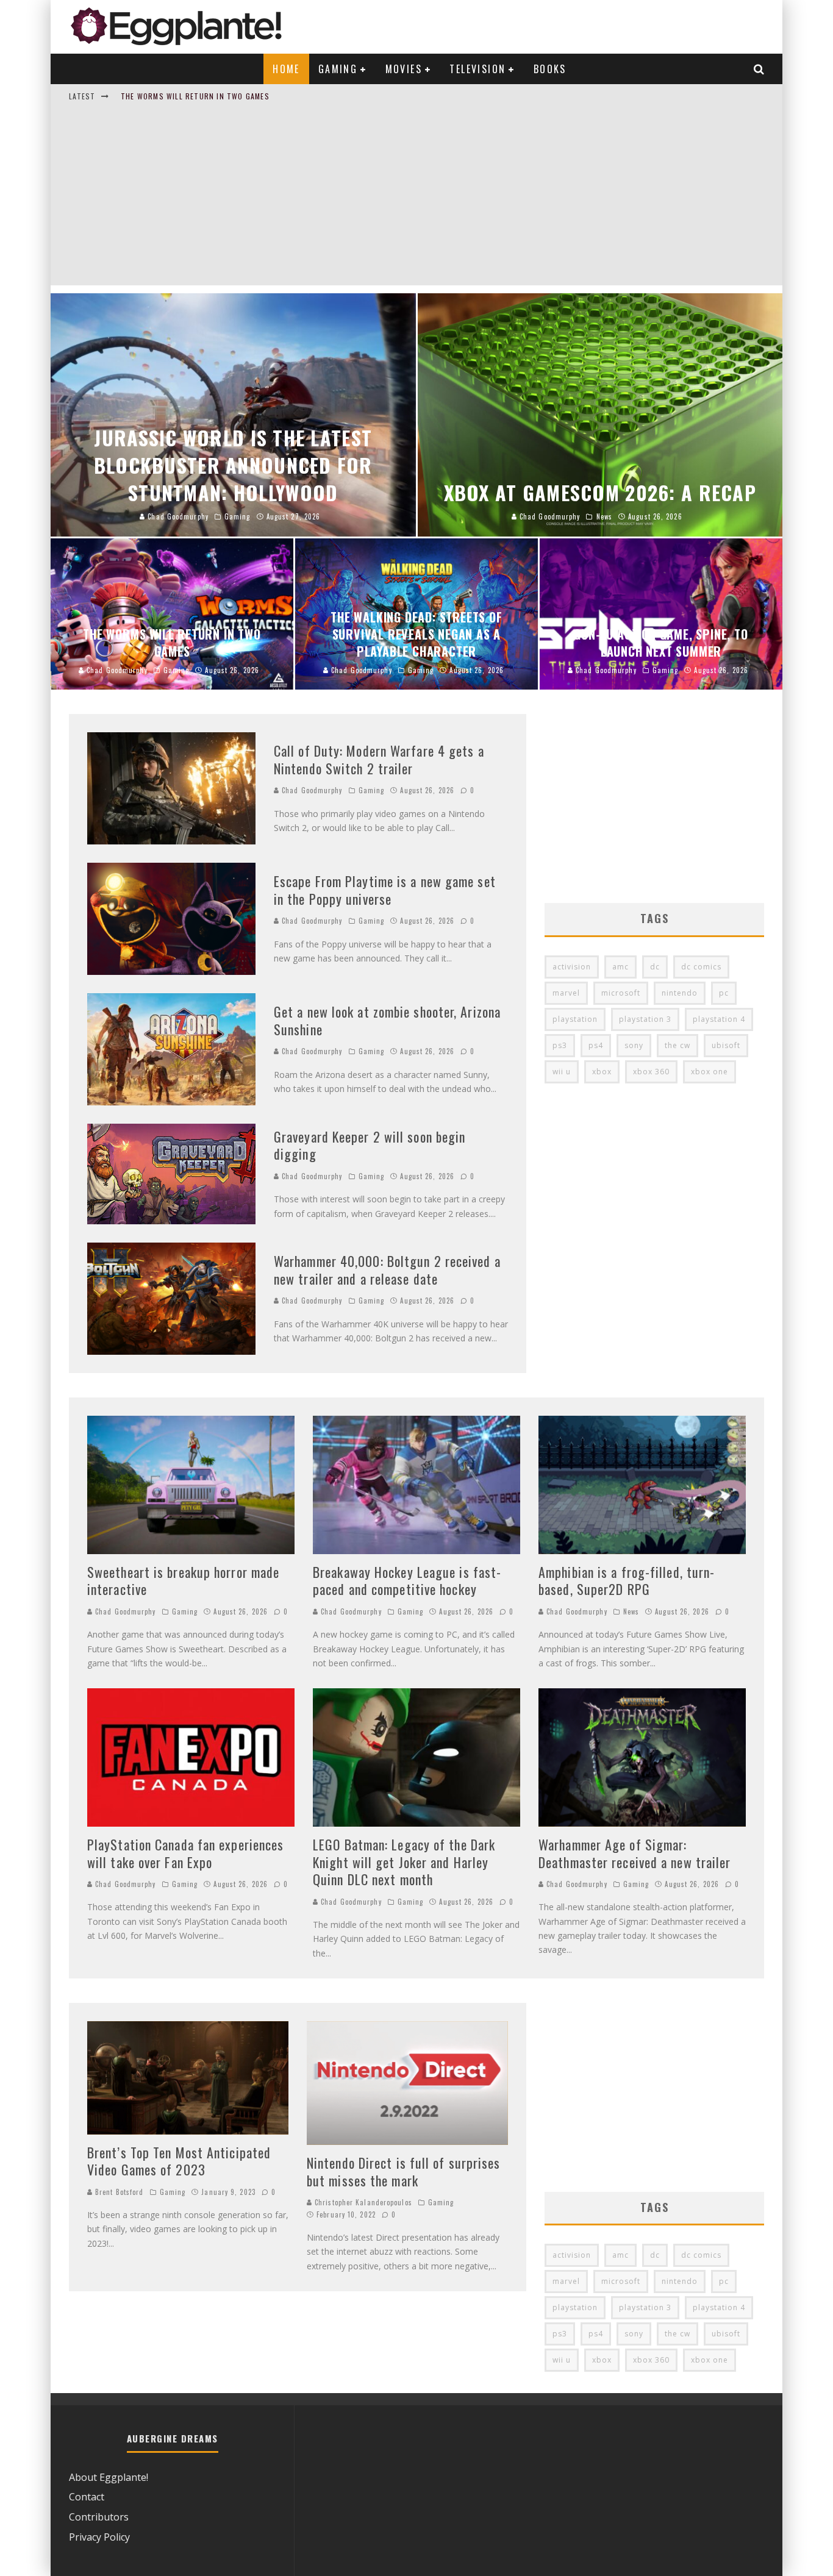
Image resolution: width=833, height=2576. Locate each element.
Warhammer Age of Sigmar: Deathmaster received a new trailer (635, 1853)
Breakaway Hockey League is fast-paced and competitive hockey (407, 1581)
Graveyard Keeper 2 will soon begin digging (370, 1145)
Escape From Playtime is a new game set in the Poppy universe (385, 890)
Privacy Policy (99, 2537)
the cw (677, 1045)
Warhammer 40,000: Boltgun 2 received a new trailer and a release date (387, 1270)
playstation (575, 1019)
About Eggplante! (109, 2477)
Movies (404, 69)
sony (634, 1045)
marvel (566, 993)
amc (620, 967)
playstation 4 (719, 1019)
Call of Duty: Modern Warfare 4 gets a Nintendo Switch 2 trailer (379, 759)
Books (550, 69)
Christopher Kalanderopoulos (362, 2202)
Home (286, 69)
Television (477, 69)
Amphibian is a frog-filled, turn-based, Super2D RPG (627, 1581)
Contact (87, 2497)
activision (572, 967)
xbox (602, 1072)
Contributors (99, 2517)
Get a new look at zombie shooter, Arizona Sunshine (387, 1020)
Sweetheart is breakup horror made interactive (183, 1581)
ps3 (560, 1045)
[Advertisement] (416, 200)
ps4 (596, 1045)
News (631, 1611)
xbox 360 (651, 1072)
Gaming (338, 69)
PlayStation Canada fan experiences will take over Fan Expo (185, 1853)
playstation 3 (645, 1019)
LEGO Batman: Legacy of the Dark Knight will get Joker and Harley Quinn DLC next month (404, 1862)
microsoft (621, 993)
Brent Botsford (118, 2192)
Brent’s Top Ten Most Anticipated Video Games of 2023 (179, 2161)
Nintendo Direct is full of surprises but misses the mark (404, 2171)
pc (724, 993)
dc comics (701, 967)
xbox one (710, 1072)
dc (655, 967)
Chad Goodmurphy (311, 790)
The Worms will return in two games (195, 96)
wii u (562, 1072)
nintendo (680, 993)
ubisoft (726, 1045)
